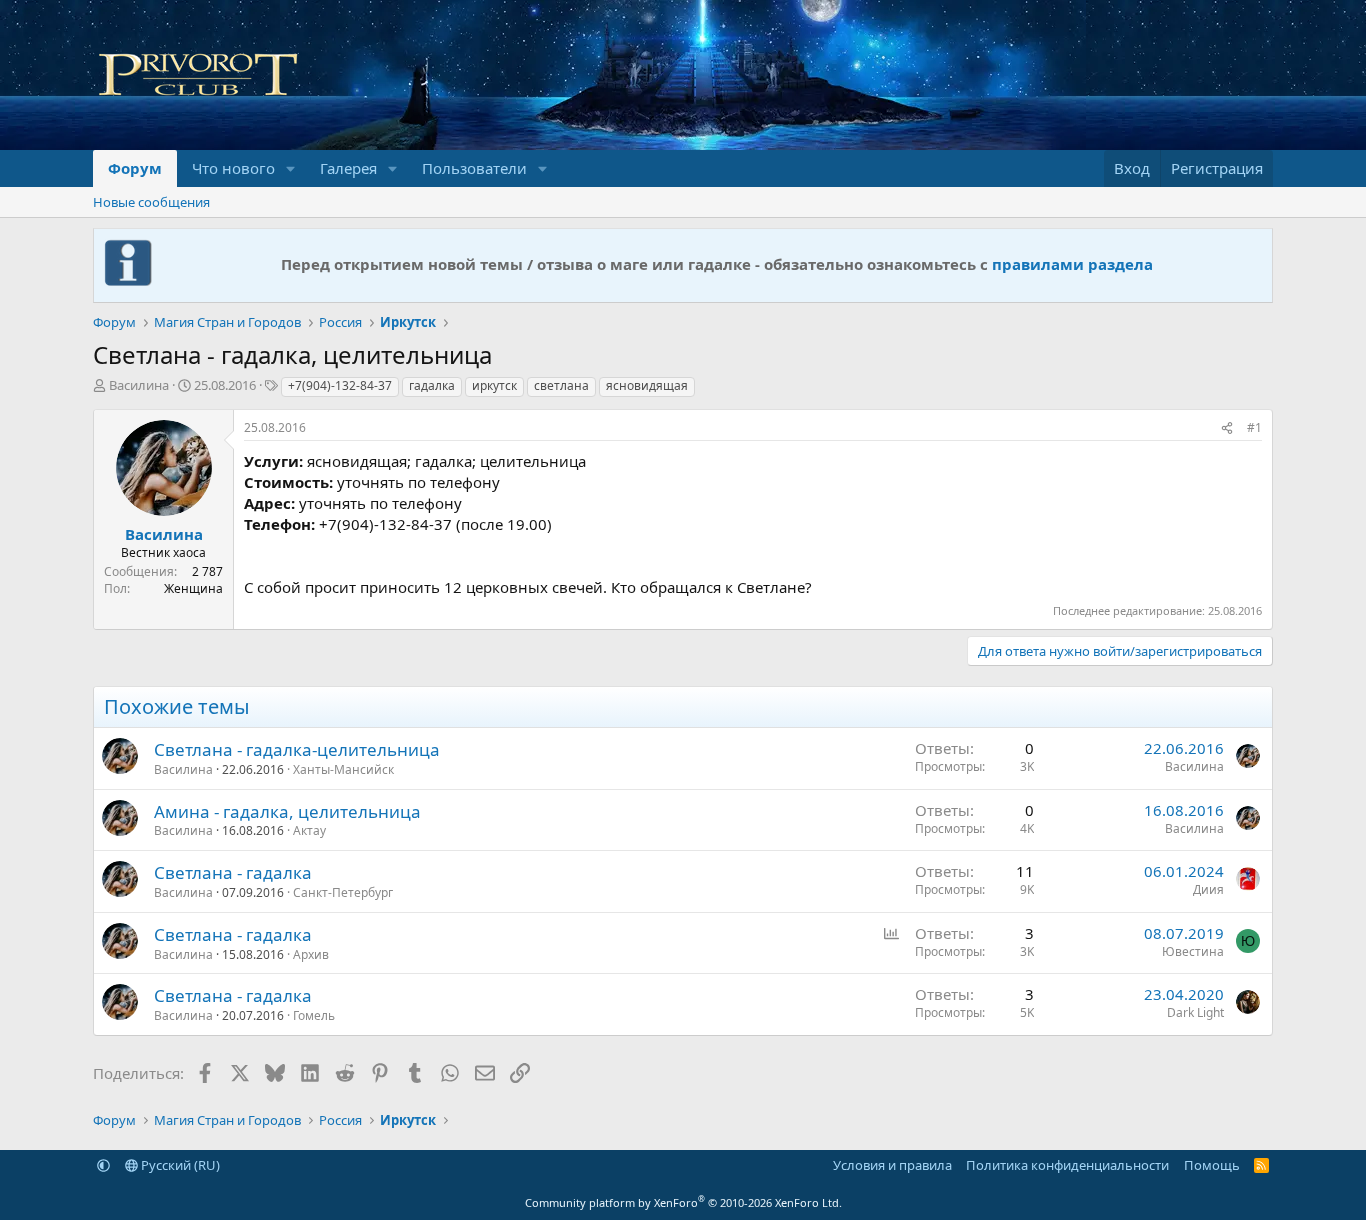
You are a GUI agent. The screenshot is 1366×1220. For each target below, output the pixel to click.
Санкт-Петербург (343, 892)
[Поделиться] (1227, 428)
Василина (139, 385)
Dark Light (1195, 1012)
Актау (309, 830)
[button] (291, 168)
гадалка (432, 385)
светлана (561, 385)
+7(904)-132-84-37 (340, 385)
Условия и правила (892, 1165)
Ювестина (1193, 951)
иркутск (494, 385)
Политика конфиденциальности (1067, 1165)
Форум (135, 168)
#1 (1254, 427)
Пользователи (474, 168)
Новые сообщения (151, 202)
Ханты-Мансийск (343, 769)
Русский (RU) (179, 1165)
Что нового (233, 168)
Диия (1208, 889)
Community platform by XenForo (683, 1202)
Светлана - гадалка (233, 872)
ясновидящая (647, 385)
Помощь (1212, 1165)
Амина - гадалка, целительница (287, 811)
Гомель (314, 1015)
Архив (311, 954)
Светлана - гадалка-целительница (297, 749)
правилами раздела (1072, 264)
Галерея (348, 168)
